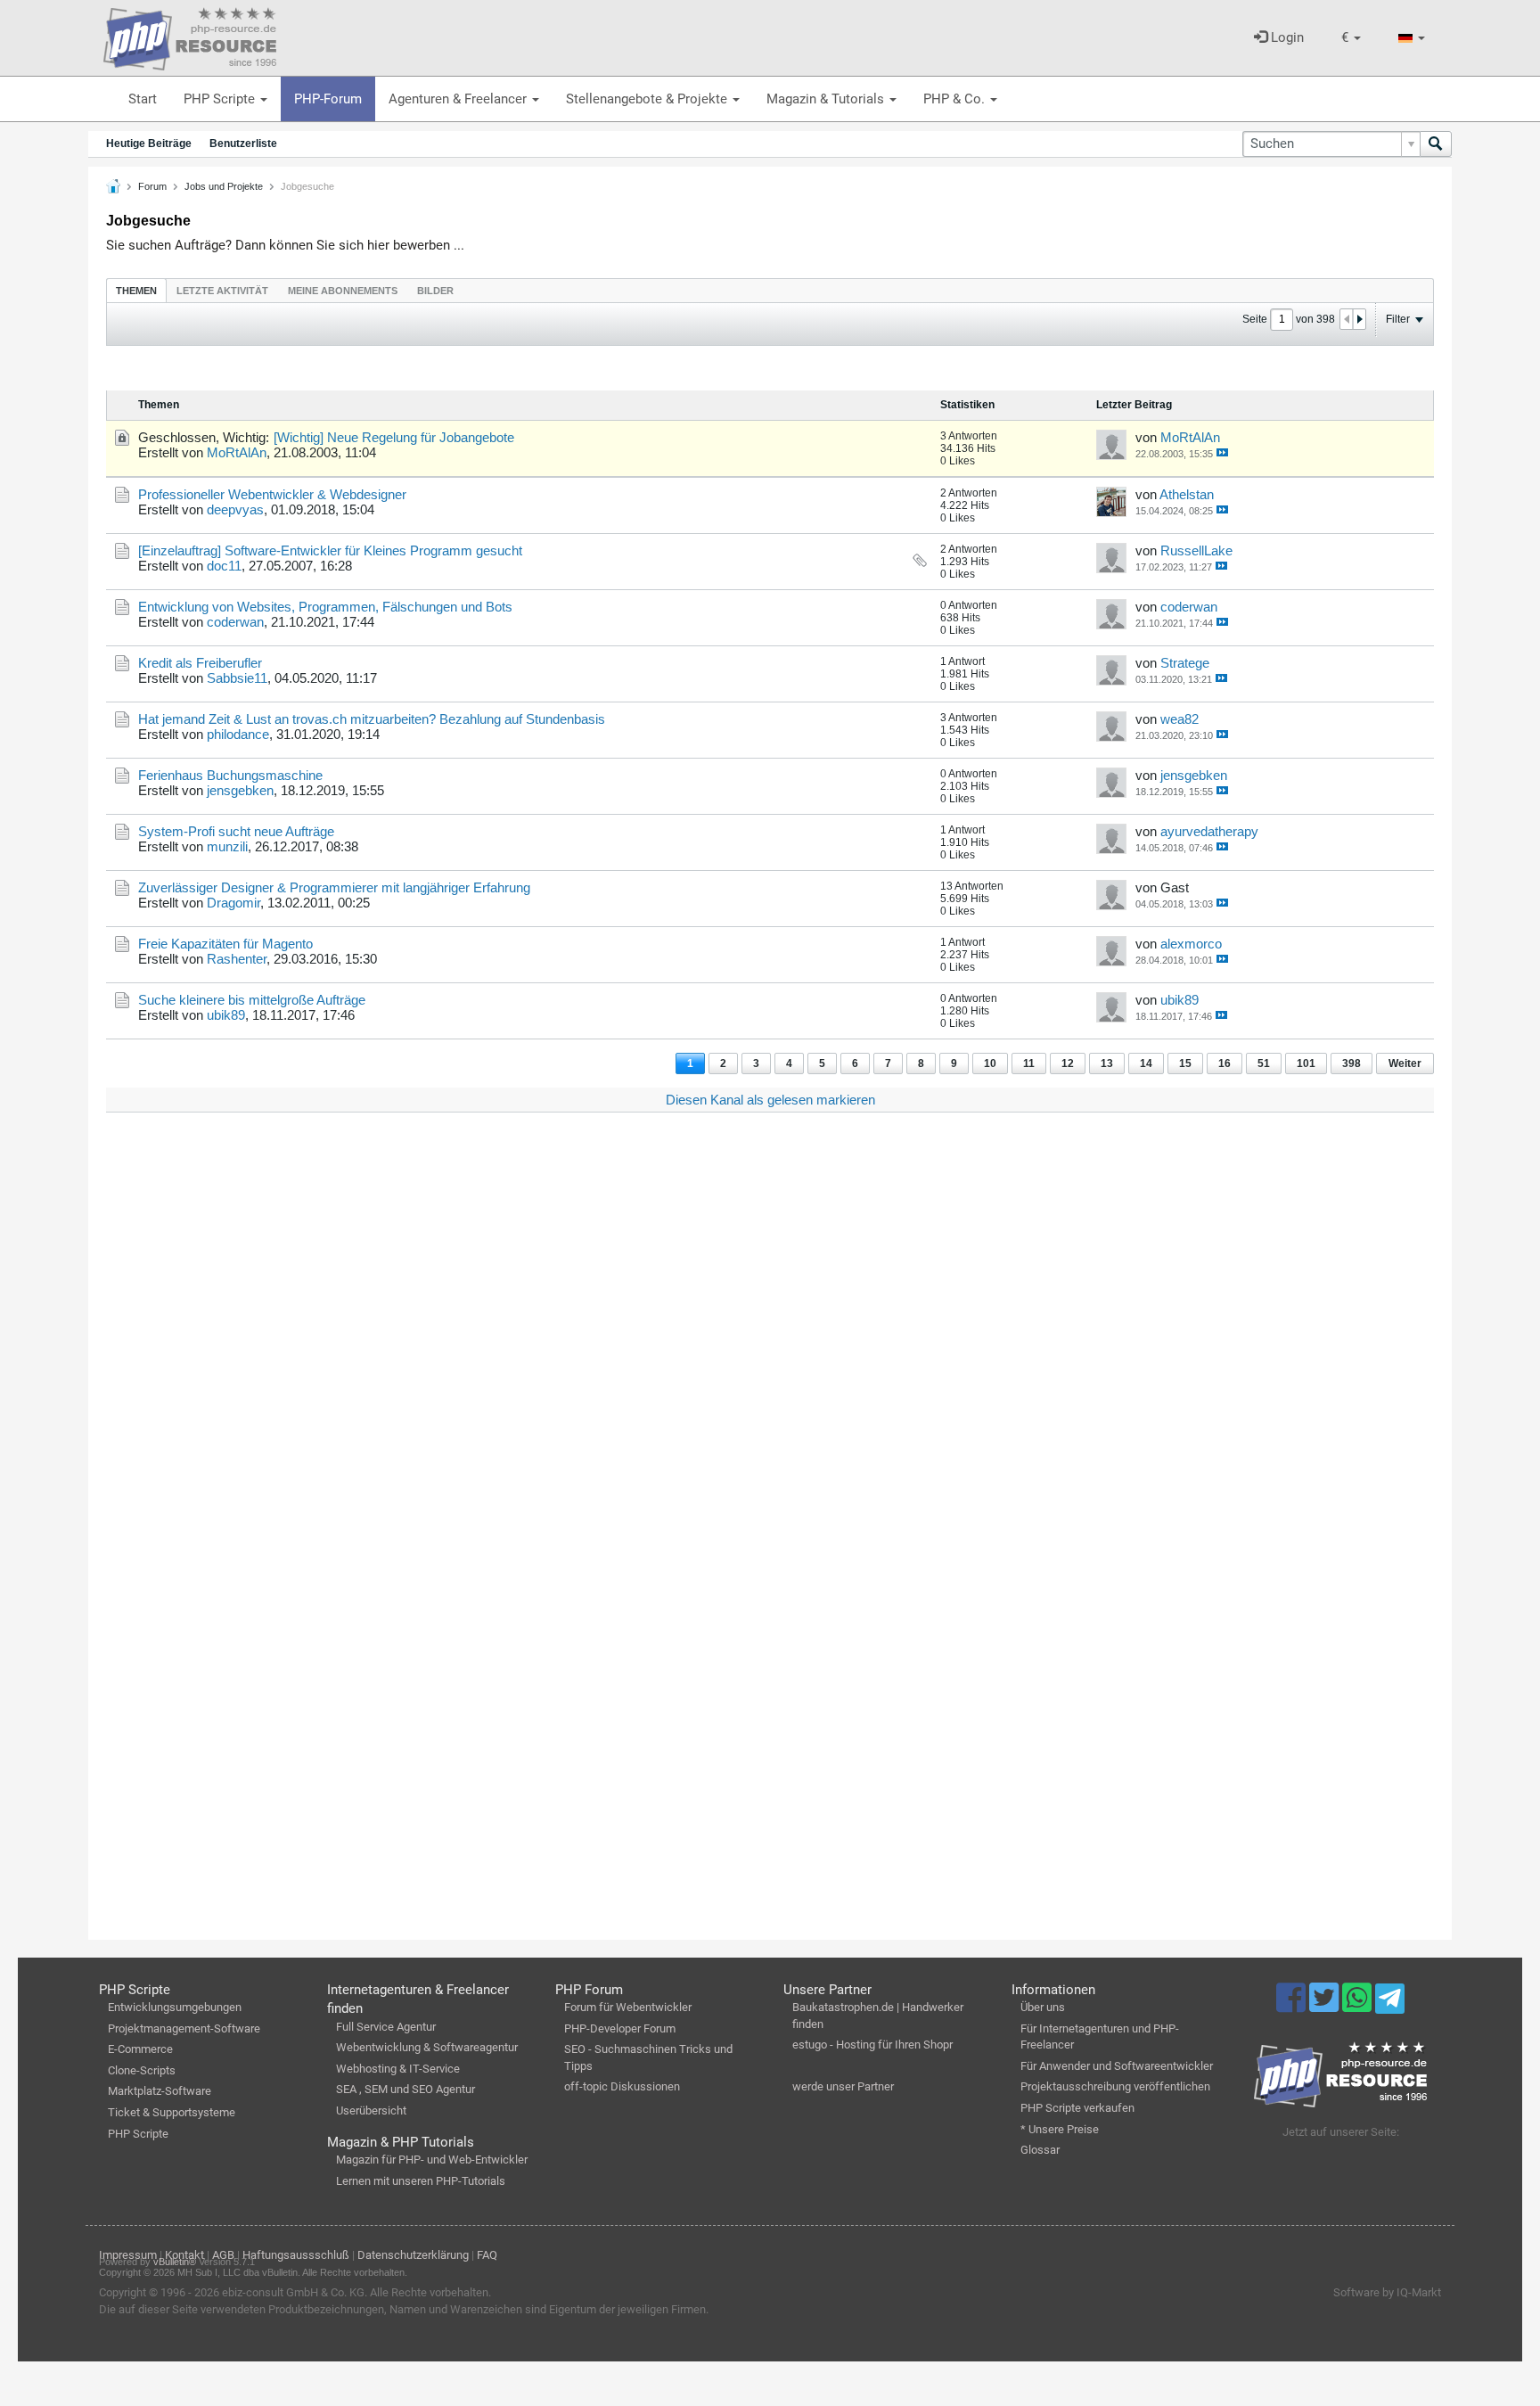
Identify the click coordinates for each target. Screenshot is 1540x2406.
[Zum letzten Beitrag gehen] (1222, 452)
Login (1286, 37)
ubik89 (226, 1015)
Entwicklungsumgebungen (175, 2007)
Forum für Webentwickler (628, 2007)
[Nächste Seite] (1359, 319)
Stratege (1185, 663)
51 (1264, 1063)
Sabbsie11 (237, 678)
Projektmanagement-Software (184, 2028)
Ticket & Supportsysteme (172, 2112)
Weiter (1405, 1063)
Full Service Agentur (386, 2027)
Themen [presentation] (136, 291)
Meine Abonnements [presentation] (343, 291)
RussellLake (1196, 550)
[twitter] (1326, 2006)
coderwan (235, 622)
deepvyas (235, 509)
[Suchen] (1436, 144)
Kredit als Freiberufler (200, 663)
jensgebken (240, 790)
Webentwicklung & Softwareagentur (427, 2047)
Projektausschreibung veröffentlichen (1115, 2086)
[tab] (136, 290)
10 (990, 1063)
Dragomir (233, 903)
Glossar (1040, 2150)
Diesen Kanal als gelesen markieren (770, 1100)
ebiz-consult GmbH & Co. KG (293, 2292)
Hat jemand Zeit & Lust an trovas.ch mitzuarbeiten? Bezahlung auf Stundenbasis (372, 719)
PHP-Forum (328, 99)
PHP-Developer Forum (620, 2028)
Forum (152, 186)
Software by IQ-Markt (1387, 2292)
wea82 (1180, 719)
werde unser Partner (843, 2086)
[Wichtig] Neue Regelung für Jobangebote (394, 437)
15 (1185, 1063)
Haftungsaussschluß (296, 2255)
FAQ (487, 2255)
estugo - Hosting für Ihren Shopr (872, 2045)
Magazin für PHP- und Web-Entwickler (432, 2160)
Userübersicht (371, 2110)
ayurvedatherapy (1209, 831)
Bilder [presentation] (435, 291)
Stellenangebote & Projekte (648, 99)
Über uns (1043, 2007)
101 (1306, 1063)
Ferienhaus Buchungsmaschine (230, 775)
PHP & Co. (956, 99)
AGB (223, 2255)
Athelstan (1187, 494)
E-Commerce (140, 2049)
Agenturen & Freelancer (459, 99)
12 (1068, 1063)
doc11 (224, 566)
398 (1352, 1063)
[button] (1351, 38)
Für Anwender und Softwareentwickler (1117, 2066)
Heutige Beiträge (149, 144)
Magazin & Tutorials (827, 99)
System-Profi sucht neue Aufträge (236, 831)
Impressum (128, 2255)
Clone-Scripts (142, 2070)
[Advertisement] (641, 1394)
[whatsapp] (1359, 2006)
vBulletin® (175, 2262)
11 (1029, 1063)
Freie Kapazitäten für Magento (225, 944)
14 (1146, 1063)
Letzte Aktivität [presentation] (222, 291)
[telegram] (1390, 2003)
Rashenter (237, 959)
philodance (238, 734)
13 (1107, 1063)
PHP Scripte (221, 99)
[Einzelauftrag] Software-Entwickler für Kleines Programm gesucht (330, 550)
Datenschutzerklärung (413, 2255)
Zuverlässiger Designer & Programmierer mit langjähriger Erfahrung (334, 887)
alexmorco (1191, 944)
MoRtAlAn (237, 452)
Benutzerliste (243, 144)
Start (143, 99)
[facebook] (1293, 2006)
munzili (227, 846)
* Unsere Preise (1060, 2129)
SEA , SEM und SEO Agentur (405, 2089)
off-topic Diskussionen (622, 2086)
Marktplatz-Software (160, 2091)
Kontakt (184, 2255)
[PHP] (190, 36)
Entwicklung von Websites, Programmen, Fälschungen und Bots (325, 607)
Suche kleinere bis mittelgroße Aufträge (252, 1000)
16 (1225, 1063)
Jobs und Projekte (224, 186)
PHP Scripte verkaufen (1077, 2108)
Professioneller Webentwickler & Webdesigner (272, 494)
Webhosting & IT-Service (398, 2069)
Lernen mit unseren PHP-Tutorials (421, 2181)
